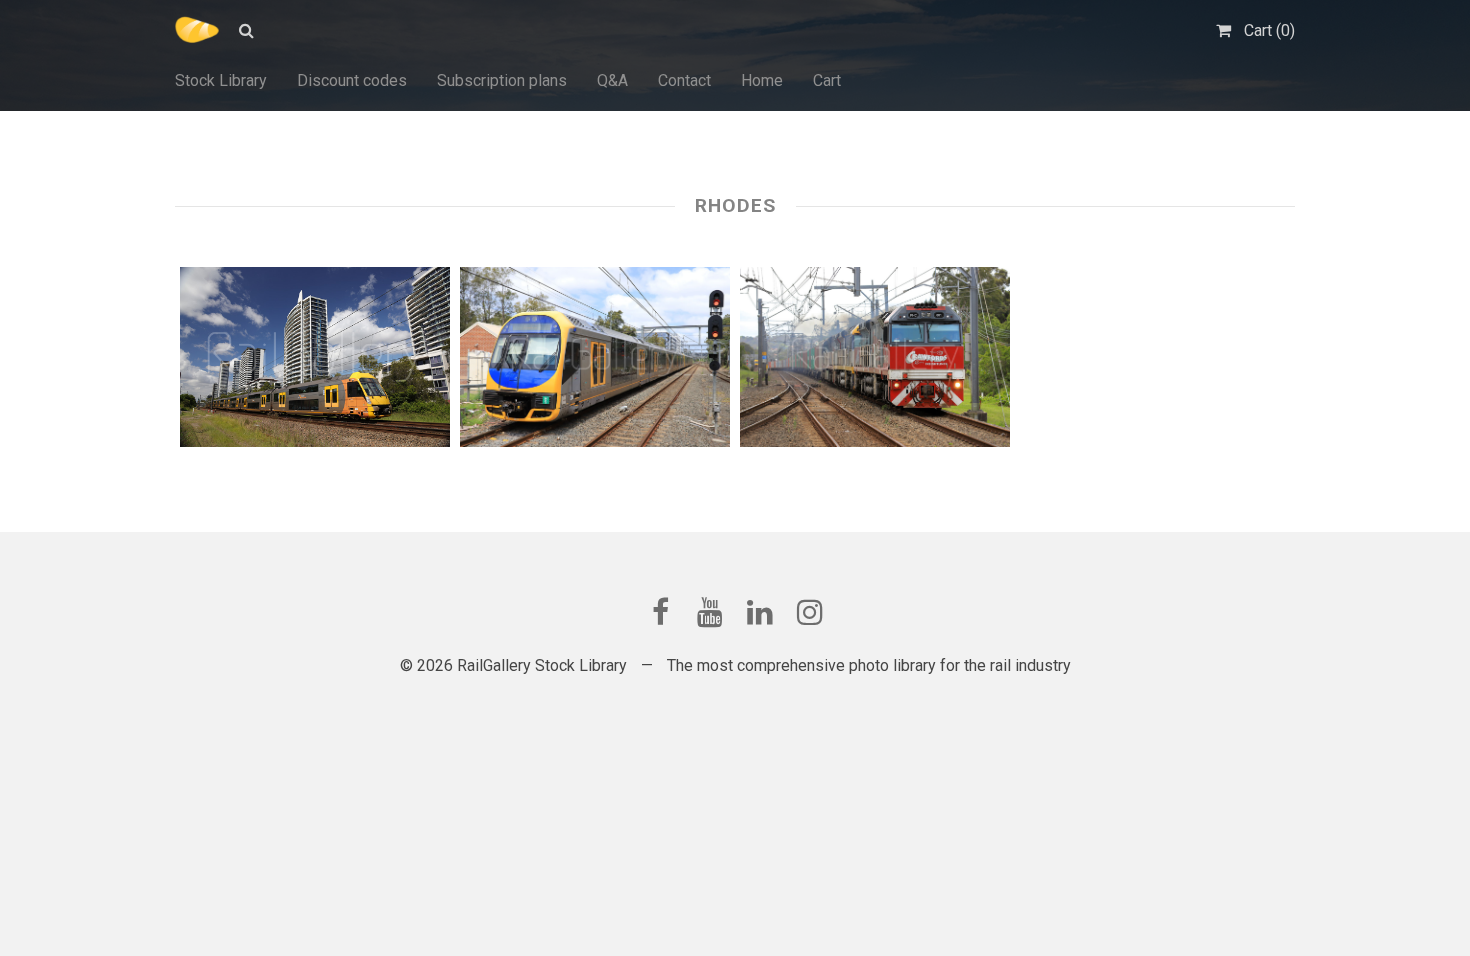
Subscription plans (502, 80)
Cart (827, 80)
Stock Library (221, 80)
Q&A (612, 80)
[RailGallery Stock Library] (197, 30)
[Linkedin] (760, 612)
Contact (684, 80)
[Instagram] (810, 612)
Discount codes (352, 80)
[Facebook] (660, 612)
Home (762, 80)
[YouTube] (710, 612)
